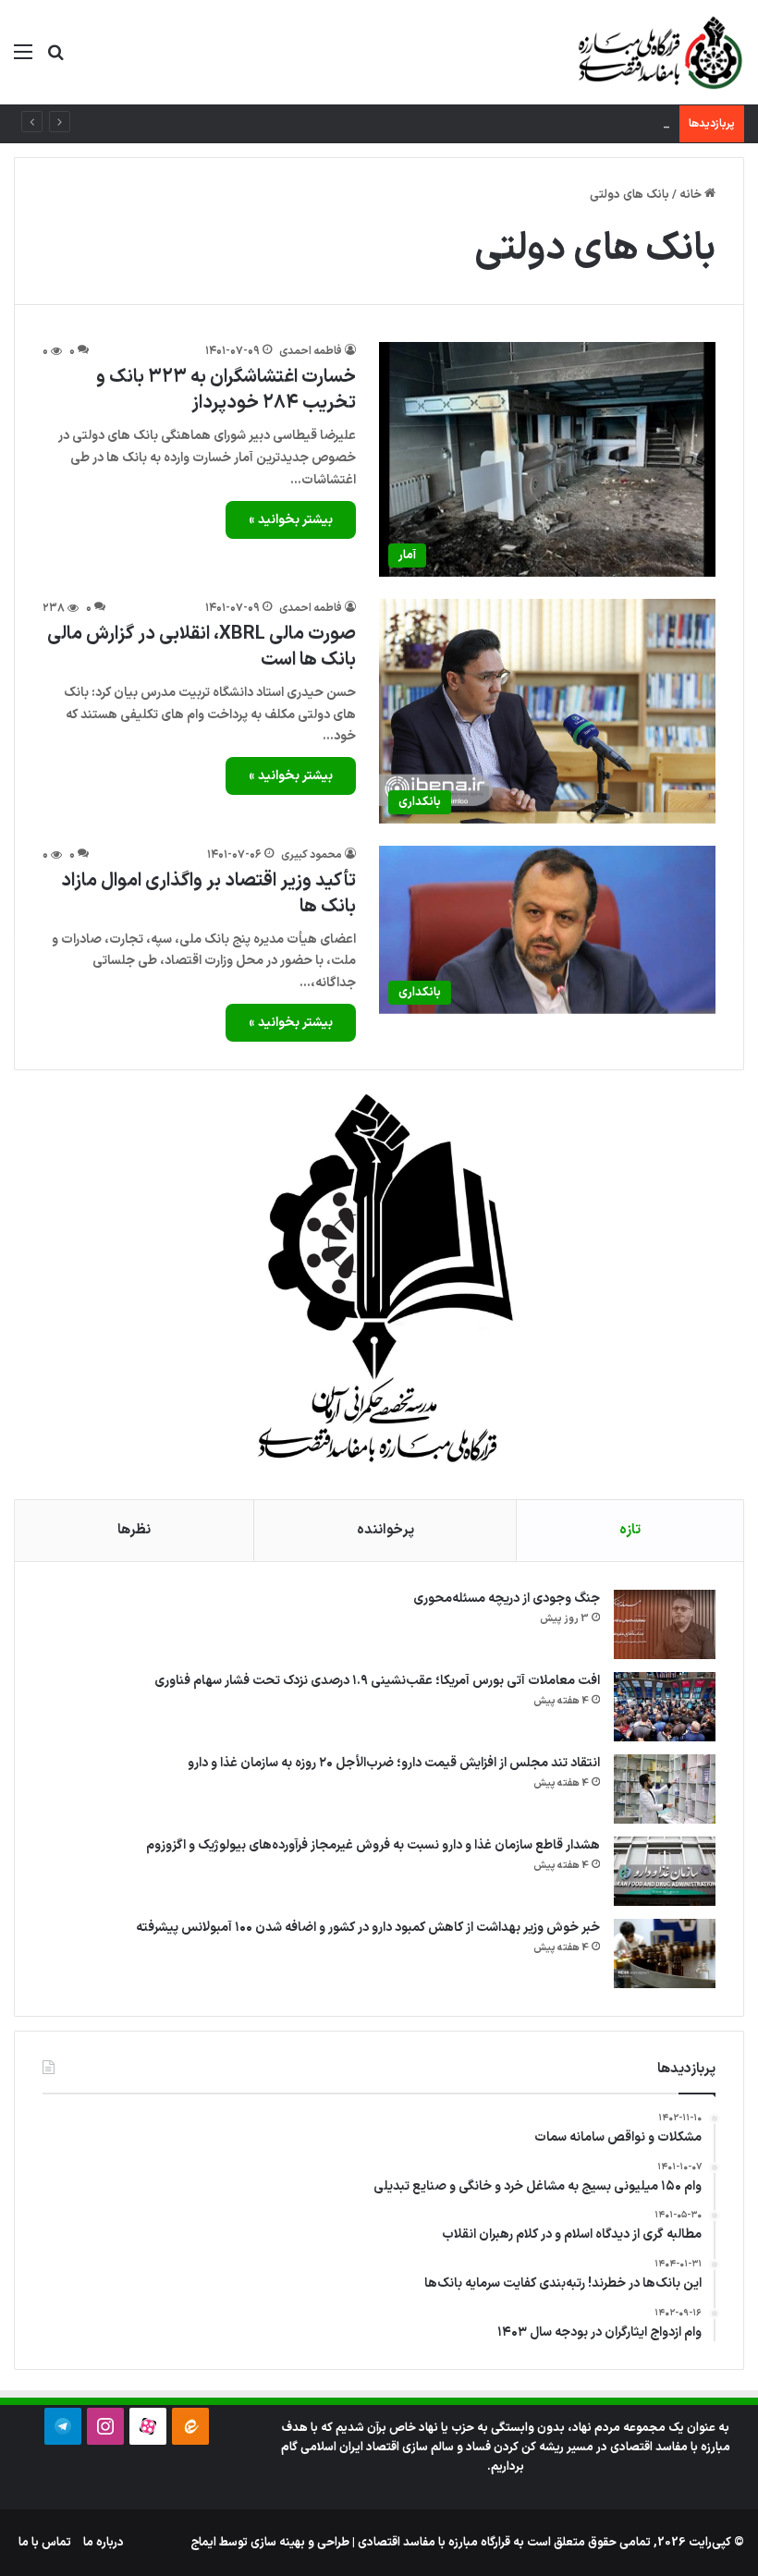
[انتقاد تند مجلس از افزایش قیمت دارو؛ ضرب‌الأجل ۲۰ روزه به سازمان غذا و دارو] (665, 1789)
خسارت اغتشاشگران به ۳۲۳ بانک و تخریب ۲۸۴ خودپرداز (226, 390)
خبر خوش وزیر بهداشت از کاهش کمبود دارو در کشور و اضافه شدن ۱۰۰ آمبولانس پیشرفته (368, 1928)
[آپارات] (148, 2426)
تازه (630, 1530)
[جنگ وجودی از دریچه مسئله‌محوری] (665, 1624)
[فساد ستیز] (658, 52)
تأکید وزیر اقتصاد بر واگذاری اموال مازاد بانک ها (208, 894)
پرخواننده (385, 1530)
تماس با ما (45, 2543)
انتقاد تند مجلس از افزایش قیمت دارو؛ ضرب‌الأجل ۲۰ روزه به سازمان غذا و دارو (394, 1763)
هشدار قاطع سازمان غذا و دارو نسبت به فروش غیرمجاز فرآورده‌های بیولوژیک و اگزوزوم (373, 1845)
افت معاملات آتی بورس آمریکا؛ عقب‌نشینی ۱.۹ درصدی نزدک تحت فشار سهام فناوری (377, 1681)
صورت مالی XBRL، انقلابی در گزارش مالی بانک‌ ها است (202, 647)
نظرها (134, 1530)
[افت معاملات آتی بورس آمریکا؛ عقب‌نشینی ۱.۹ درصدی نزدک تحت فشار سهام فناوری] (665, 1707)
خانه (692, 195)
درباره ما (104, 2543)
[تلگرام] (63, 2426)
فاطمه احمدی (311, 351)
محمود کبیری (312, 855)
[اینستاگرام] (105, 2426)
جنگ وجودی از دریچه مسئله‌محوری (507, 1599)
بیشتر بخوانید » (291, 520)
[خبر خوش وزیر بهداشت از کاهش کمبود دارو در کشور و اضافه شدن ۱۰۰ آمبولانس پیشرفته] (665, 1953)
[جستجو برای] (55, 60)
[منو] (23, 60)
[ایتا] (190, 2426)
